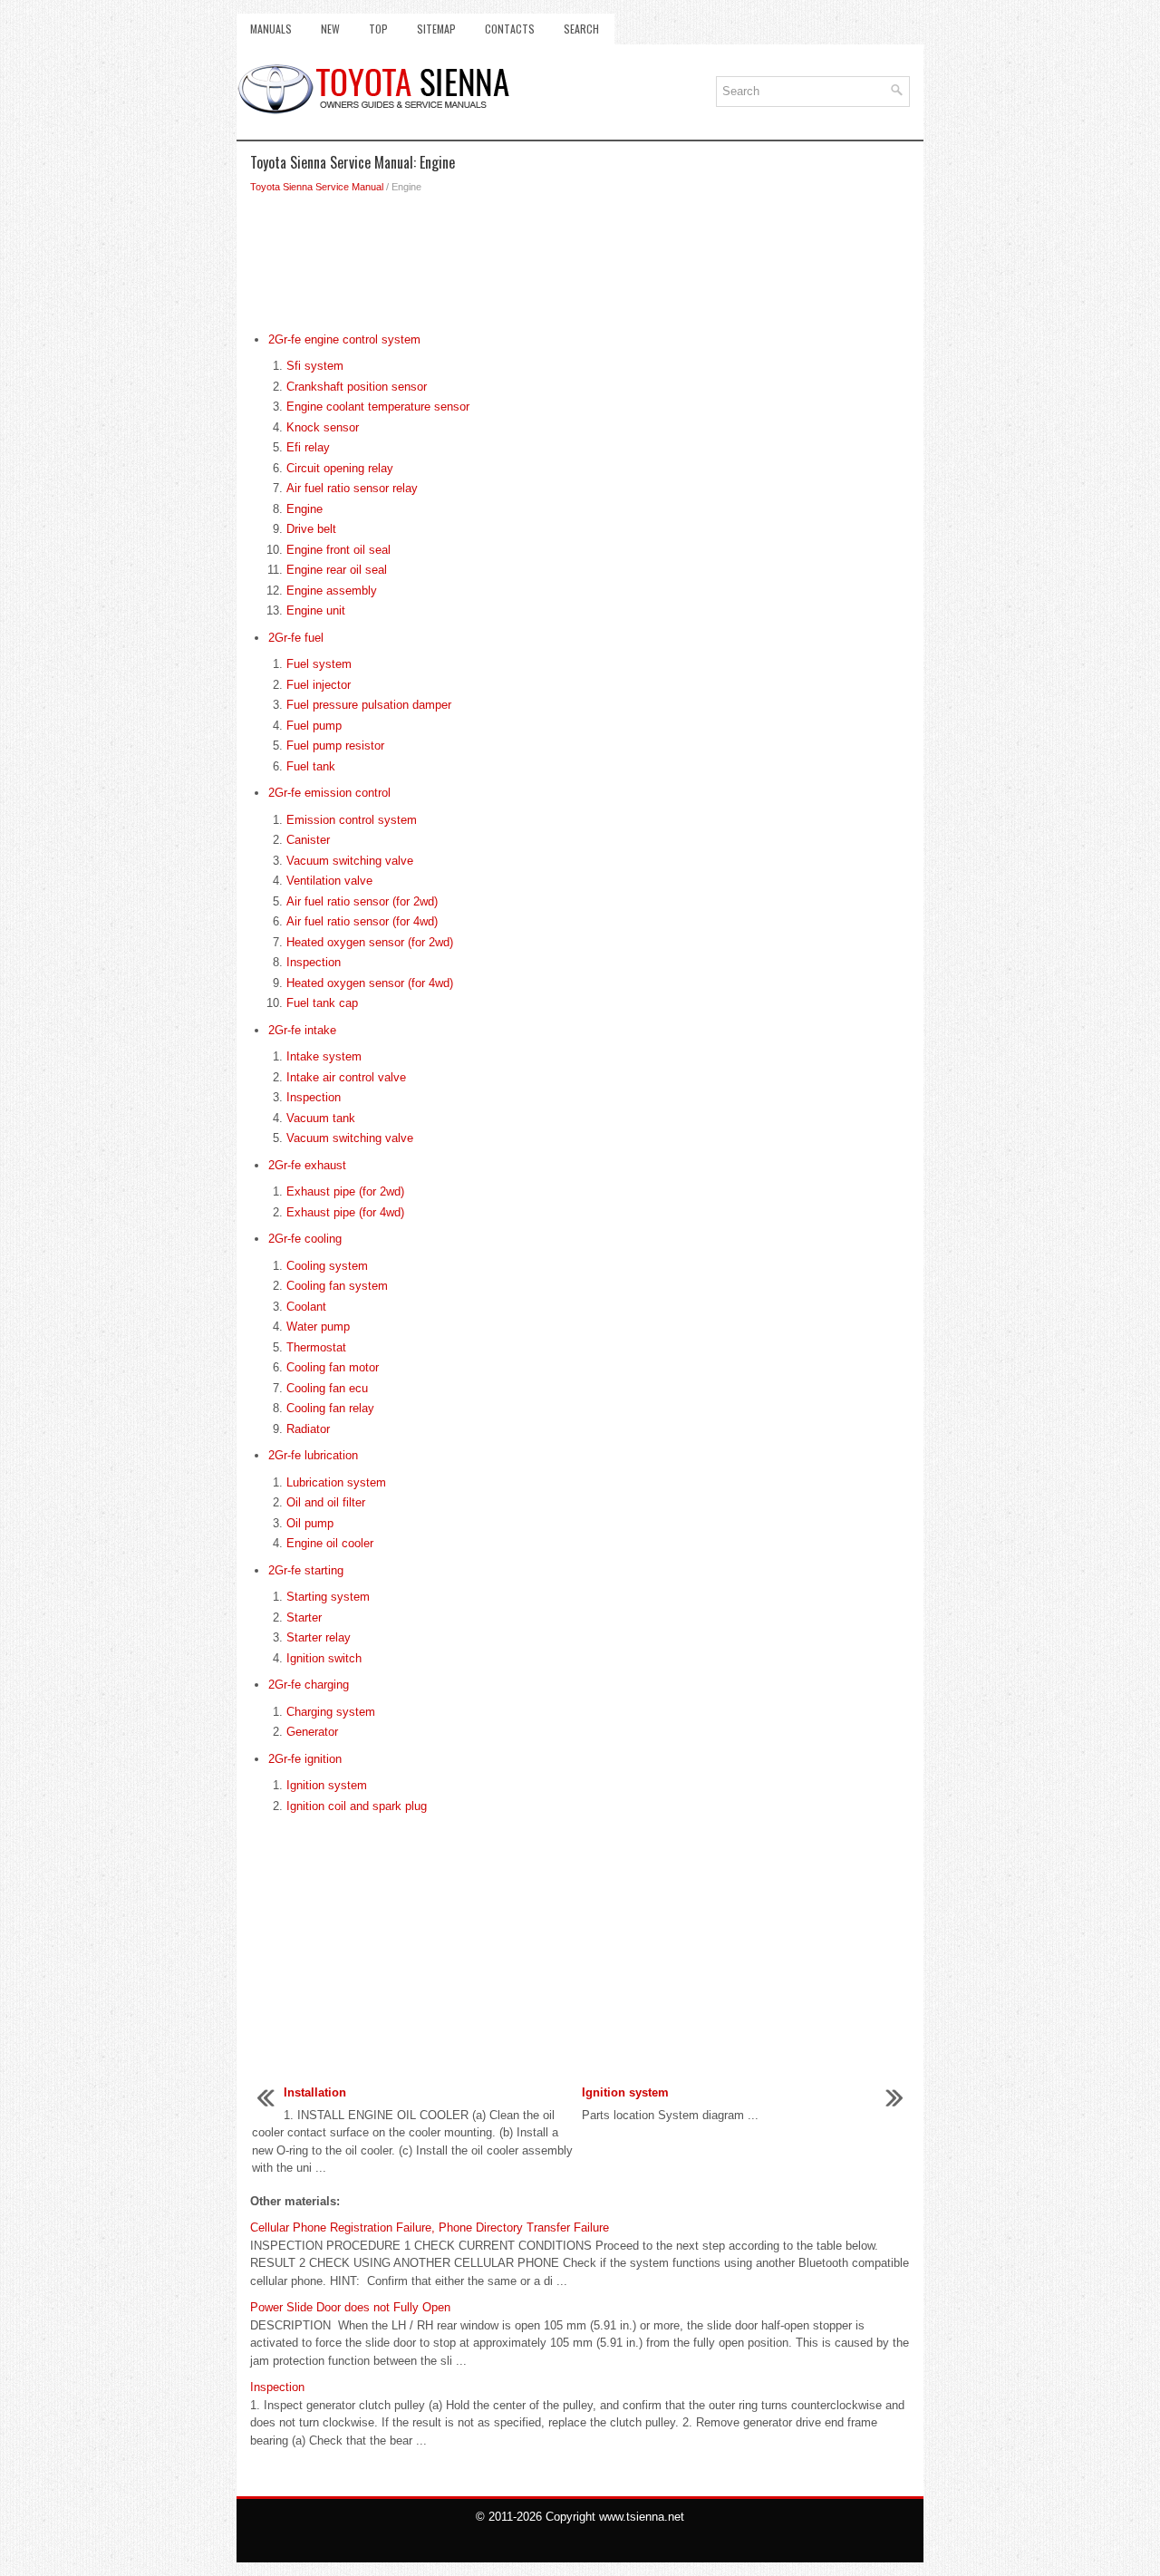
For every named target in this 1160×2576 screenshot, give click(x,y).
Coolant (306, 1307)
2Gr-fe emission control (329, 793)
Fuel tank (311, 766)
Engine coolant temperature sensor (378, 407)
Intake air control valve (346, 1077)
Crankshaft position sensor (357, 387)
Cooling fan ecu (327, 1388)
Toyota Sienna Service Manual (317, 187)
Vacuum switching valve (350, 861)
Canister (308, 840)
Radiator (308, 1429)
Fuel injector (319, 685)
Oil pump (310, 1523)
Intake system (324, 1056)
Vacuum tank (321, 1118)
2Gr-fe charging (309, 1685)
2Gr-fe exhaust (307, 1165)
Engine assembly (332, 591)
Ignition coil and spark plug (357, 1806)
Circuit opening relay (340, 468)
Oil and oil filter (326, 1502)
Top (378, 29)
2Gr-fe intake (302, 1030)
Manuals (271, 29)
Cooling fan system (337, 1286)
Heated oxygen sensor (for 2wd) (370, 942)
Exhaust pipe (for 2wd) (345, 1191)
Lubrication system (336, 1482)
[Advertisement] (580, 267)
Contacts (510, 29)
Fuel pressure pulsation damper (369, 705)
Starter (304, 1617)
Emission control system (352, 820)
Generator (312, 1732)
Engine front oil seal (338, 550)
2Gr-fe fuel (296, 638)
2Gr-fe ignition (305, 1759)
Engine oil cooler (330, 1543)
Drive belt (311, 529)
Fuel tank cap (322, 1003)
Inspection (314, 962)
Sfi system (315, 366)
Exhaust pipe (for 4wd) (345, 1212)
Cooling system (327, 1266)
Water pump (318, 1327)
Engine (304, 509)
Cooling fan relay (330, 1408)
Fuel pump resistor (335, 746)
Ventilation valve (329, 881)
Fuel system (319, 664)
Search (581, 29)
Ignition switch (324, 1658)
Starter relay (319, 1637)
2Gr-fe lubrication (313, 1455)
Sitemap (436, 29)
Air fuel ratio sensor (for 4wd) (362, 921)
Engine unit (316, 610)
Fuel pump (314, 726)
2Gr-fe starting (306, 1570)
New (330, 29)
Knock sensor (323, 427)
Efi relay (308, 447)
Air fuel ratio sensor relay (352, 488)
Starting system (328, 1597)
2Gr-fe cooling (305, 1239)
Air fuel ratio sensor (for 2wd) (362, 901)
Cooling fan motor (333, 1367)
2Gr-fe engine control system (344, 339)
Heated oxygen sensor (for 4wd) (370, 983)
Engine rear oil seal (337, 570)
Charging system (331, 1712)
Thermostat (316, 1347)
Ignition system (327, 1785)
